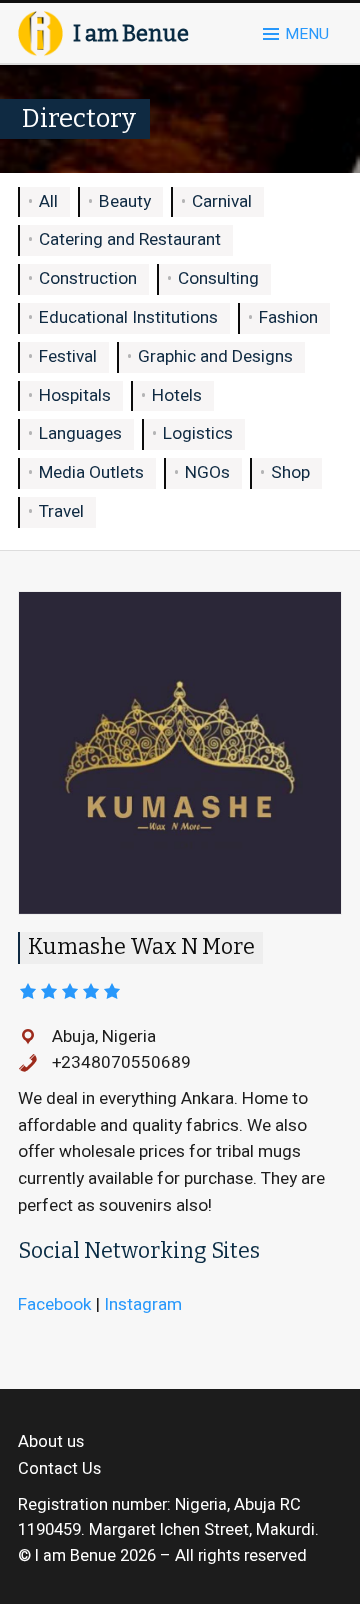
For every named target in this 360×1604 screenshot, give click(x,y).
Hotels (177, 395)
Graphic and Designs (215, 356)
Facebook (55, 1304)
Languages (80, 433)
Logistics (198, 433)
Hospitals (75, 395)
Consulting (218, 278)
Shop (290, 472)
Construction (88, 278)
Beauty (125, 201)
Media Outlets (91, 472)
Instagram (143, 1304)
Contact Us (59, 1469)
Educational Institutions (128, 317)
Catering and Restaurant (130, 239)
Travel (61, 511)
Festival (68, 356)
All (48, 201)
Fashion (288, 317)
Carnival (222, 201)
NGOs (207, 472)
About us (51, 1442)
